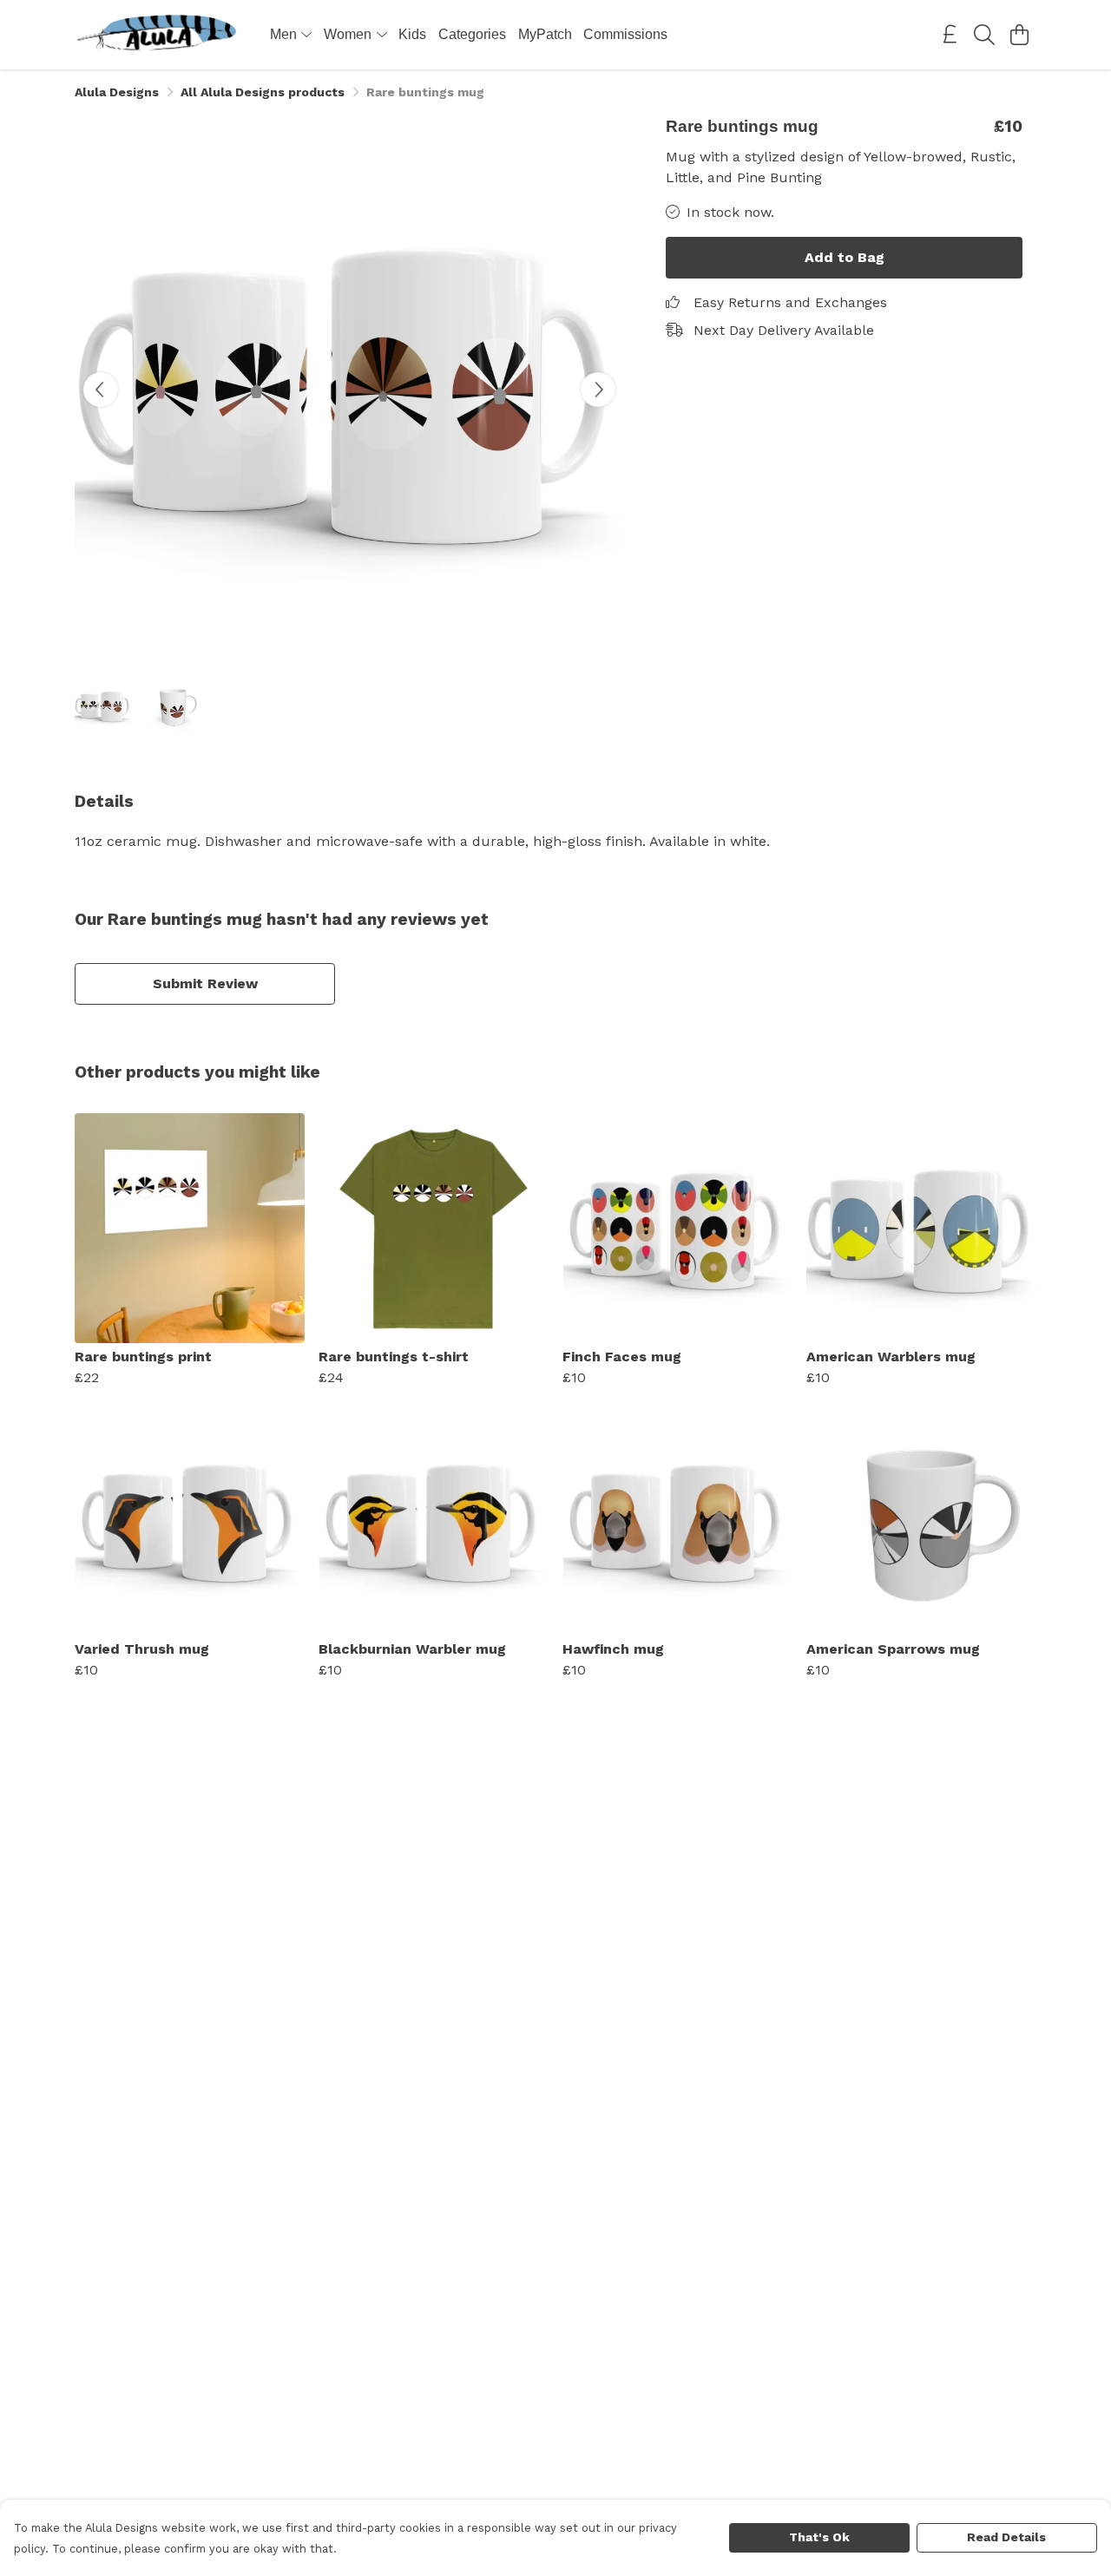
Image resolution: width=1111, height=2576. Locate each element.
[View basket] (1019, 35)
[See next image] (598, 390)
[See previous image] (101, 390)
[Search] (984, 35)
